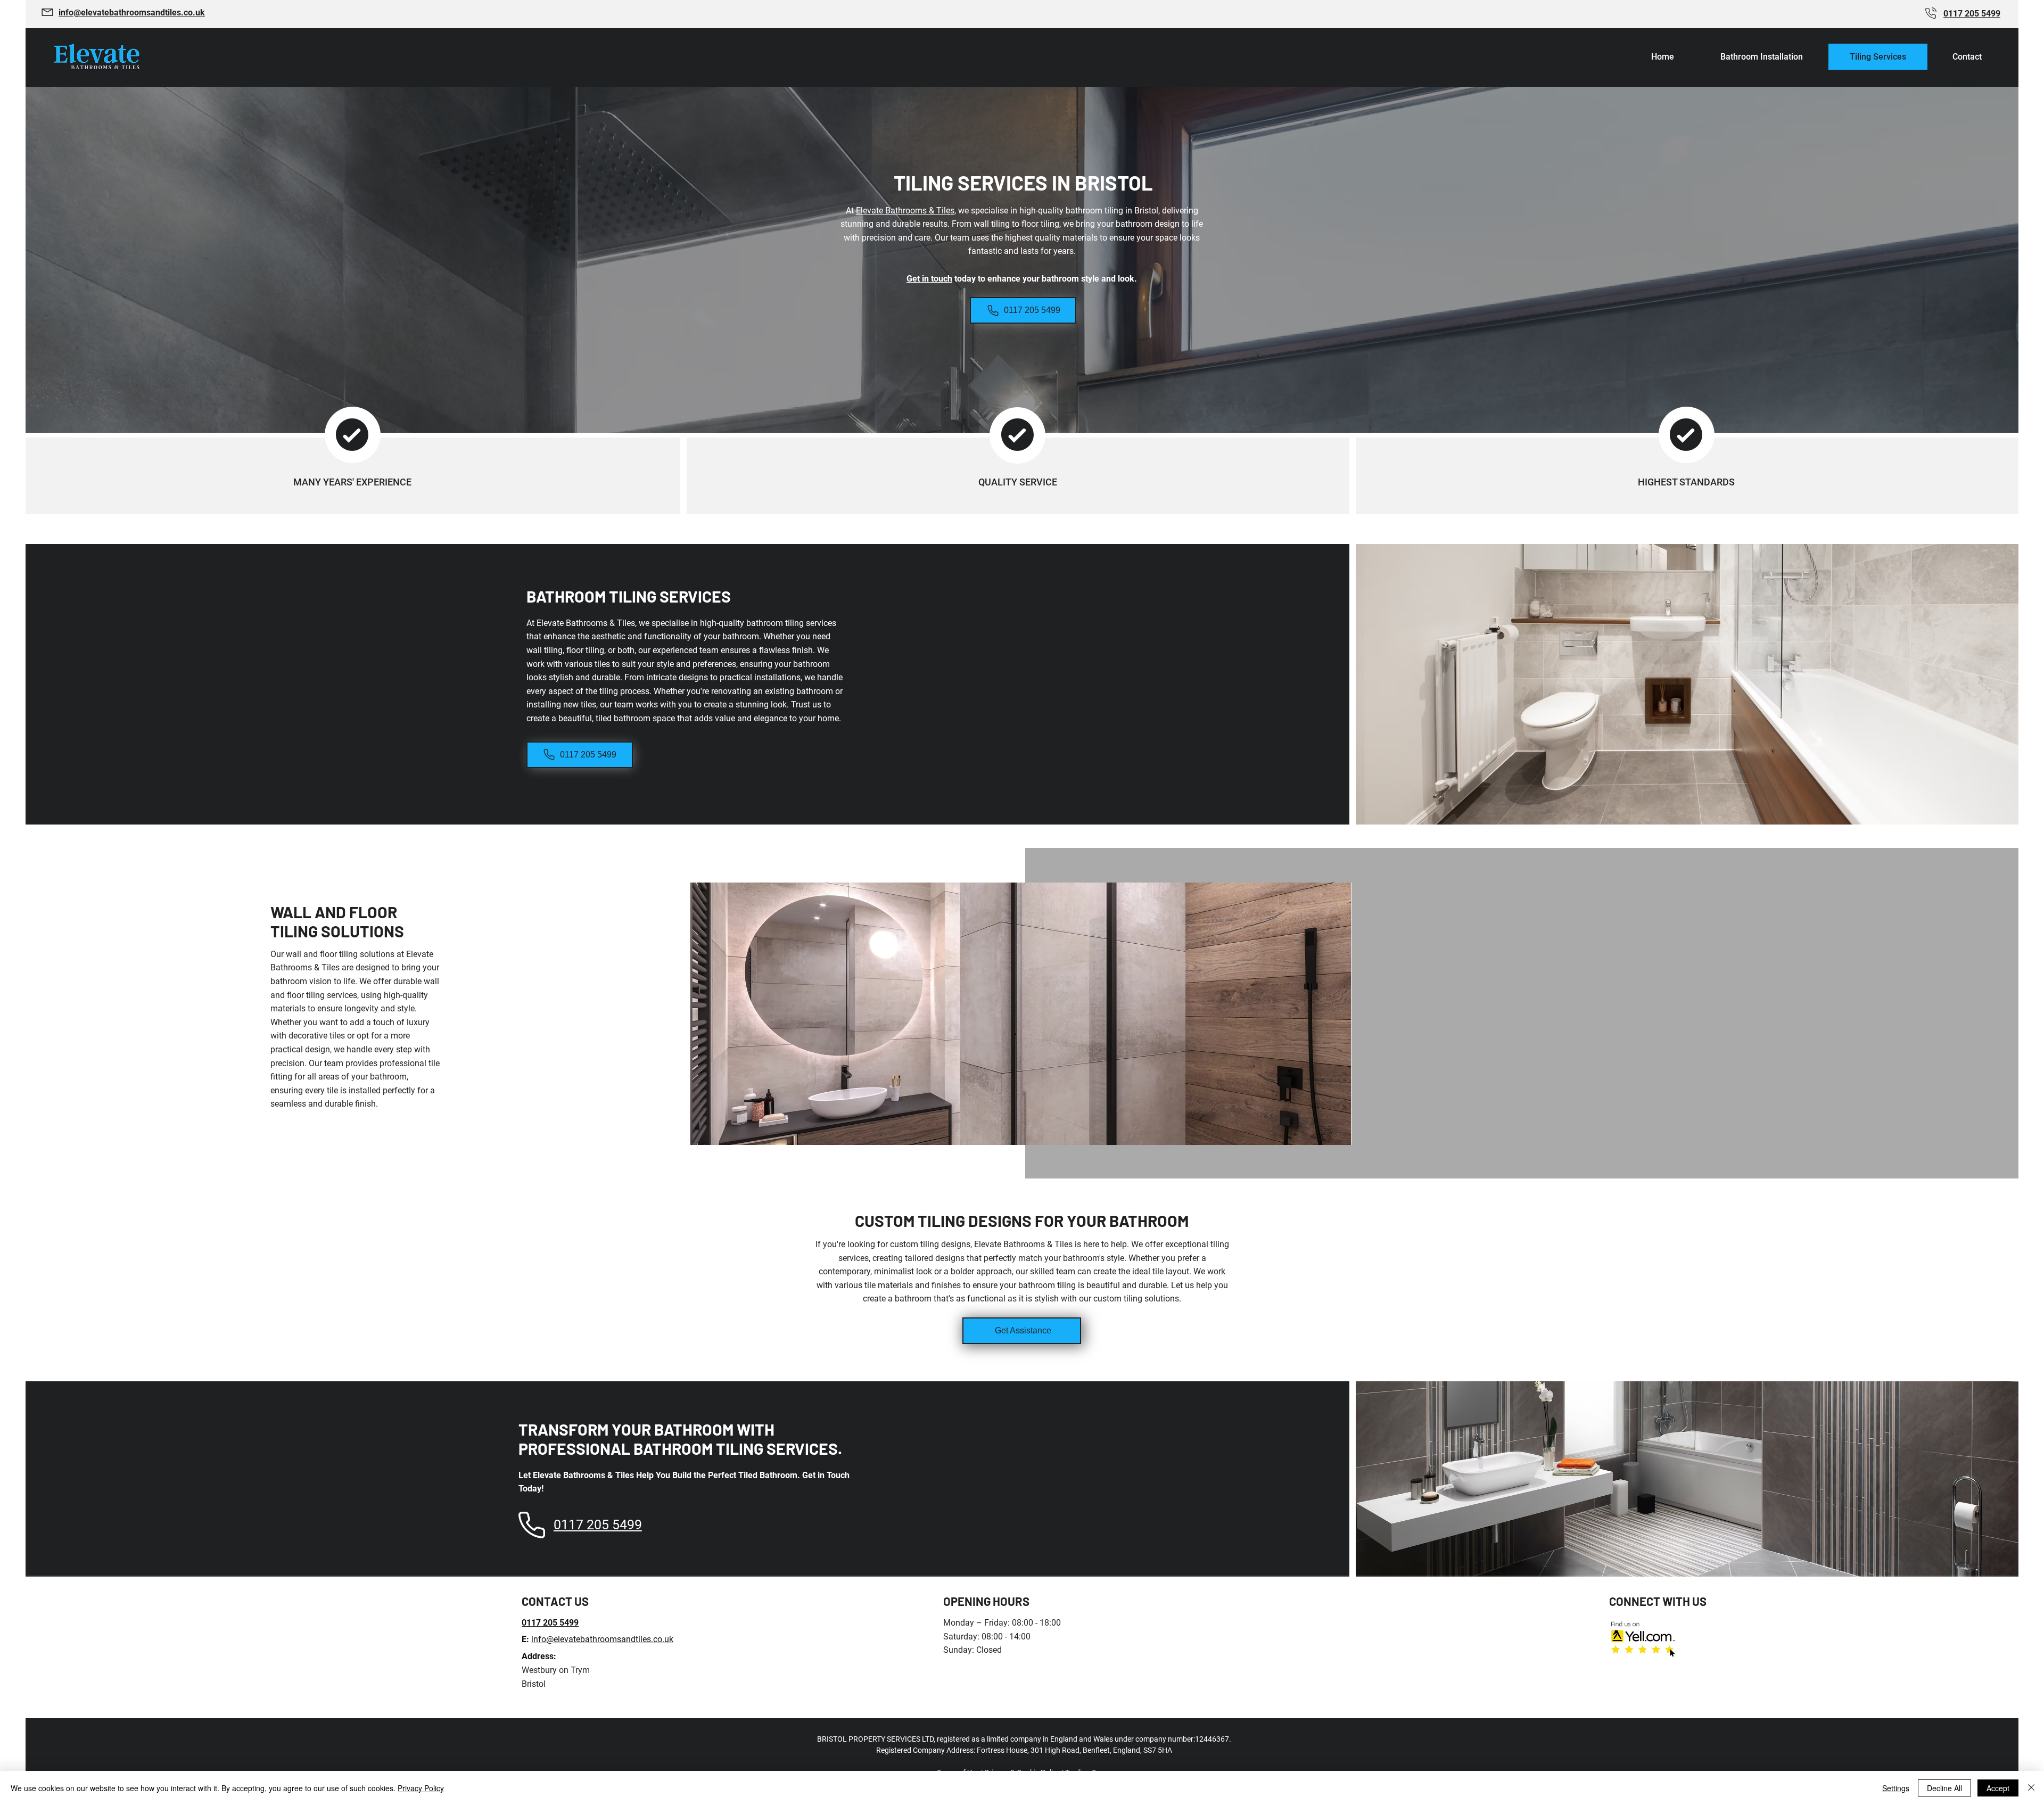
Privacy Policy (421, 1788)
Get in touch (929, 279)
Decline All (1944, 1788)
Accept (1998, 1788)
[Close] (2031, 1788)
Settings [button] (1896, 1788)
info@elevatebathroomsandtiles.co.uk (602, 1639)
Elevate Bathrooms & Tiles (905, 211)
